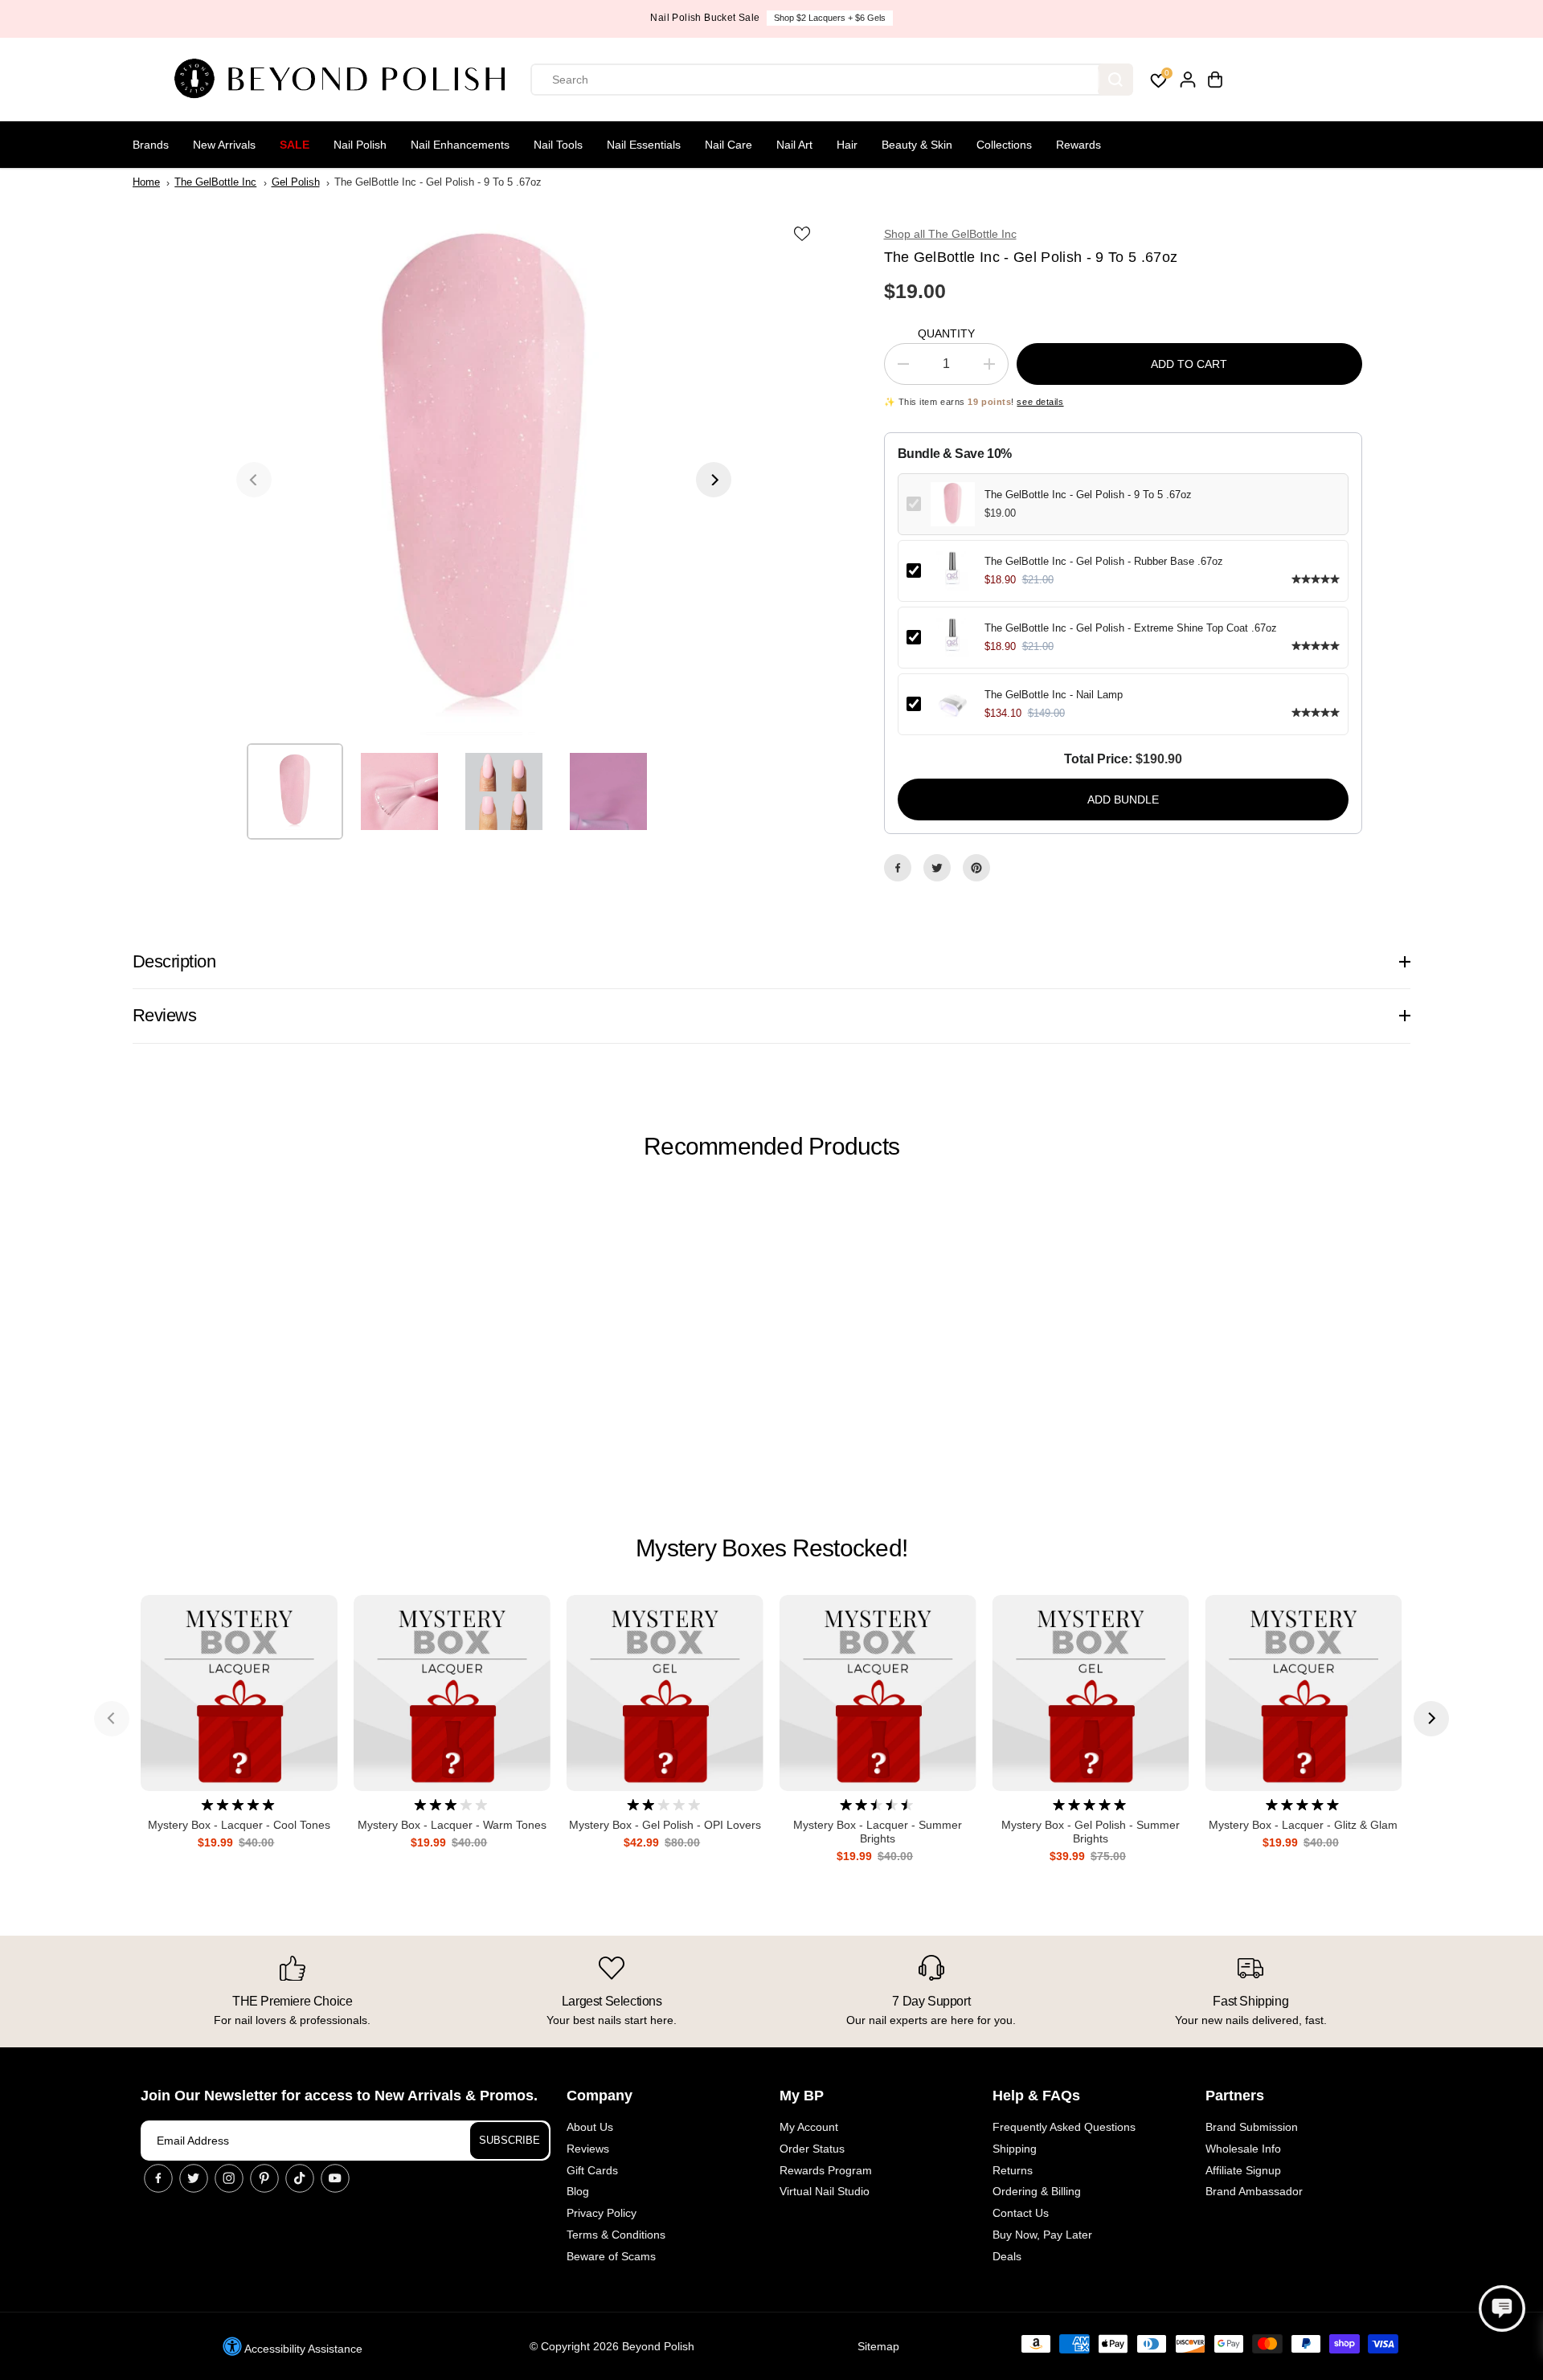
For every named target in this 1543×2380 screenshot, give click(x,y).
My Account (809, 2127)
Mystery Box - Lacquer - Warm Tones (452, 1825)
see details (1040, 402)
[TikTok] (300, 2178)
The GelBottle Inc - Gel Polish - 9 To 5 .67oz (1088, 495)
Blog (578, 2191)
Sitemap (878, 2346)
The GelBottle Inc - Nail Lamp (1054, 695)
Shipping (1015, 2149)
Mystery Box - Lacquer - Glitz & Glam (1303, 1825)
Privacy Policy (602, 2213)
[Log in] (1188, 80)
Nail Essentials (644, 145)
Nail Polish (360, 145)
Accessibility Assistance (302, 2349)
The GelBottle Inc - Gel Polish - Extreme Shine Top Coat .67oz (1131, 628)
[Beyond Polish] (346, 80)
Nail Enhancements (460, 145)
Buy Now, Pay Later (1042, 2235)
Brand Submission (1252, 2127)
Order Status (812, 2149)
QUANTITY (946, 333)
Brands (151, 145)
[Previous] (254, 480)
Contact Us (1021, 2213)
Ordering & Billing (1037, 2191)
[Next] (714, 480)
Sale (295, 145)
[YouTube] (335, 2178)
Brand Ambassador (1254, 2191)
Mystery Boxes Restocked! (771, 1548)
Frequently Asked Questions (1064, 2127)
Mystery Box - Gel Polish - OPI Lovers (665, 1825)
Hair (847, 145)
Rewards (1078, 145)
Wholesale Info (1243, 2149)
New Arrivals (224, 145)
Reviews (588, 2149)
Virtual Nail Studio (825, 2191)
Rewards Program (826, 2170)
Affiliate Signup (1243, 2170)
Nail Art (794, 145)
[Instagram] (229, 2178)
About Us (590, 2127)
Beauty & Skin (917, 145)
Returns (1013, 2170)
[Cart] (1215, 80)
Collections (1004, 145)
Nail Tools (558, 145)
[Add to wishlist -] (804, 233)
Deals (1007, 2256)
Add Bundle (1123, 799)
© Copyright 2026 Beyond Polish (612, 2346)
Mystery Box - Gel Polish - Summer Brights (1091, 1832)
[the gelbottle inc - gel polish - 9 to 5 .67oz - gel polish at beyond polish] (484, 480)
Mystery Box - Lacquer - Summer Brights (878, 1832)
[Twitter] (937, 868)
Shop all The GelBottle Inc (950, 234)
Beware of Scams (611, 2256)
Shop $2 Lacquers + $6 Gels (830, 18)
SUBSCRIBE (510, 2140)
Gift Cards (592, 2170)
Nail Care (729, 145)
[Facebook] (898, 868)
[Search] (1115, 80)
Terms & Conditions (616, 2235)
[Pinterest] (976, 868)
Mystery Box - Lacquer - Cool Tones (239, 1825)
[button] (1502, 2308)
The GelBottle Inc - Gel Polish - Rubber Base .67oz (1104, 561)
